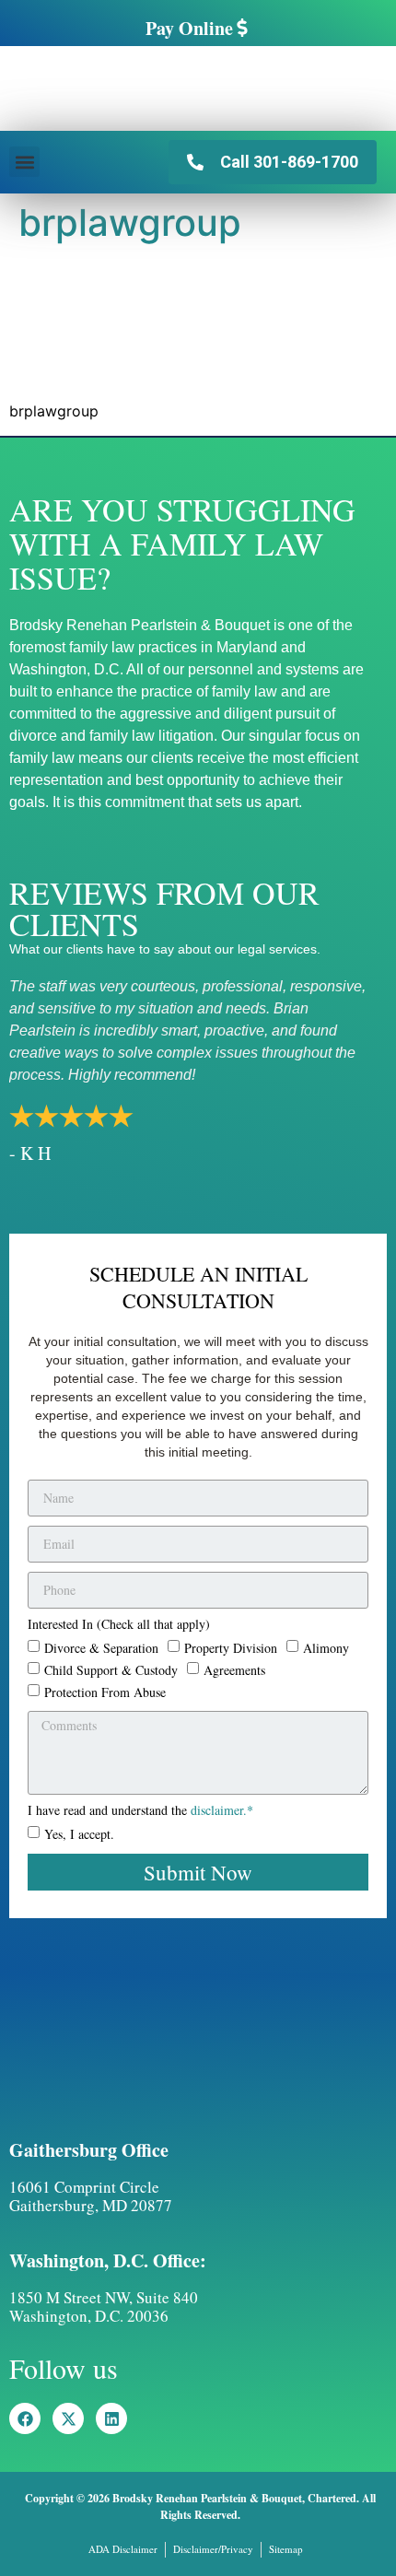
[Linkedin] (111, 2418)
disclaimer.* (222, 1810)
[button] (24, 162)
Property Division (231, 1648)
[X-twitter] (68, 2418)
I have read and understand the (140, 1811)
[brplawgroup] (147, 376)
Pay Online (189, 28)
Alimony (326, 1648)
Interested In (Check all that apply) (119, 1625)
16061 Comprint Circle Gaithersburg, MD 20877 (91, 2196)
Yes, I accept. (79, 1833)
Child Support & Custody (111, 1670)
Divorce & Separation (101, 1648)
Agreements (234, 1670)
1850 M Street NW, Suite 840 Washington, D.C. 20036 (104, 2307)
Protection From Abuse (105, 1692)
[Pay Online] (242, 28)
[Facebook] (25, 2418)
